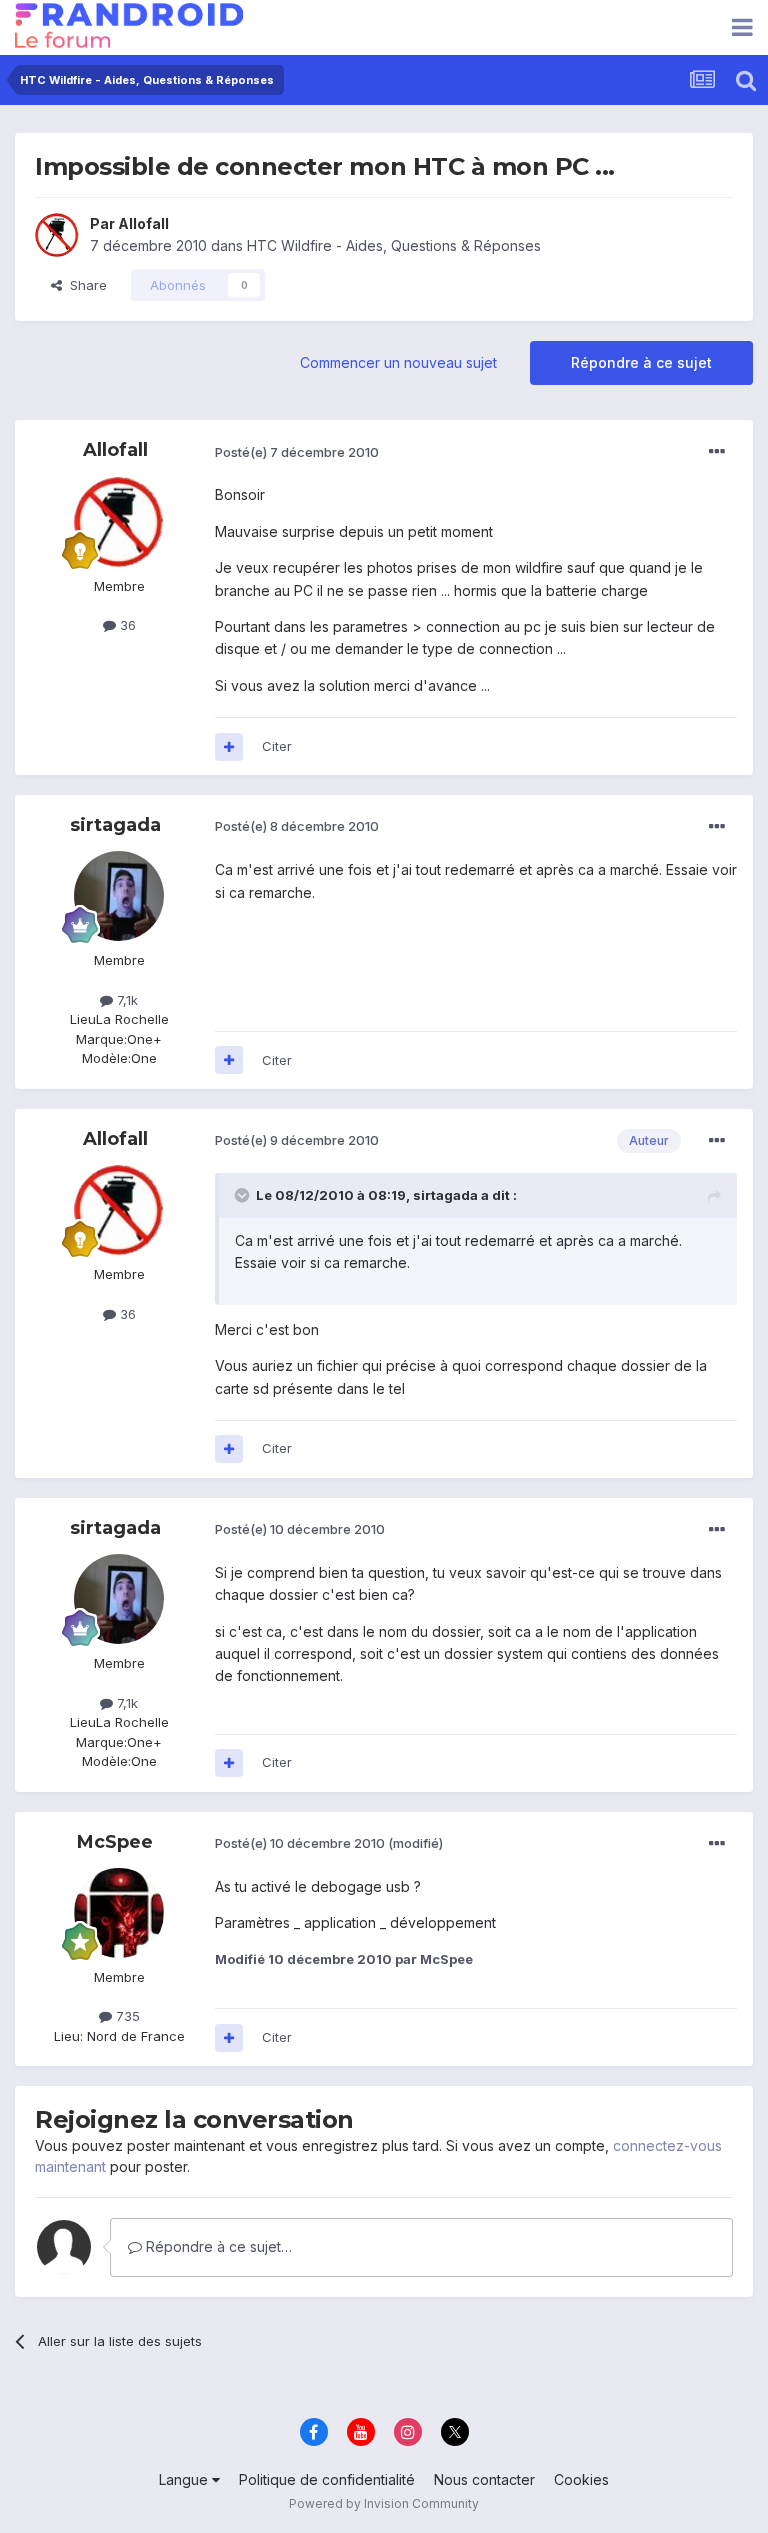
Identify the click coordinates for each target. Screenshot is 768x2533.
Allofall (143, 223)
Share (84, 285)
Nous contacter (484, 2479)
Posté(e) (297, 452)
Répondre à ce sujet (641, 362)
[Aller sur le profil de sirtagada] (119, 896)
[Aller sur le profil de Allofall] (57, 235)
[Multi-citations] (229, 747)
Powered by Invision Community (384, 2503)
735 (126, 2016)
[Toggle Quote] (244, 1195)
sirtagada (115, 825)
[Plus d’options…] (717, 452)
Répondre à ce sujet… (217, 2246)
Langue (185, 2479)
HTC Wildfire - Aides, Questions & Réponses (394, 245)
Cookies (581, 2479)
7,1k (125, 1000)
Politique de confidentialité (327, 2479)
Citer (277, 746)
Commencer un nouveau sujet (398, 362)
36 (126, 625)
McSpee (115, 1842)
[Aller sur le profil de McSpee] (119, 1913)
